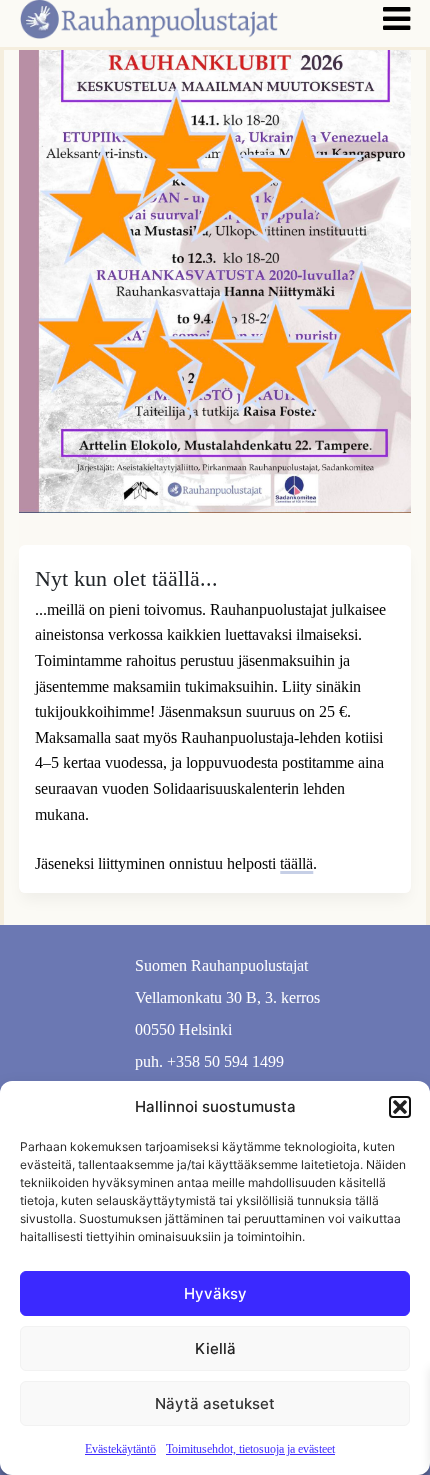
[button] (400, 1107)
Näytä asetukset (215, 1403)
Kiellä (215, 1348)
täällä (296, 863)
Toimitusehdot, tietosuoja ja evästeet (250, 1449)
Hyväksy (215, 1293)
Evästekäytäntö (120, 1449)
